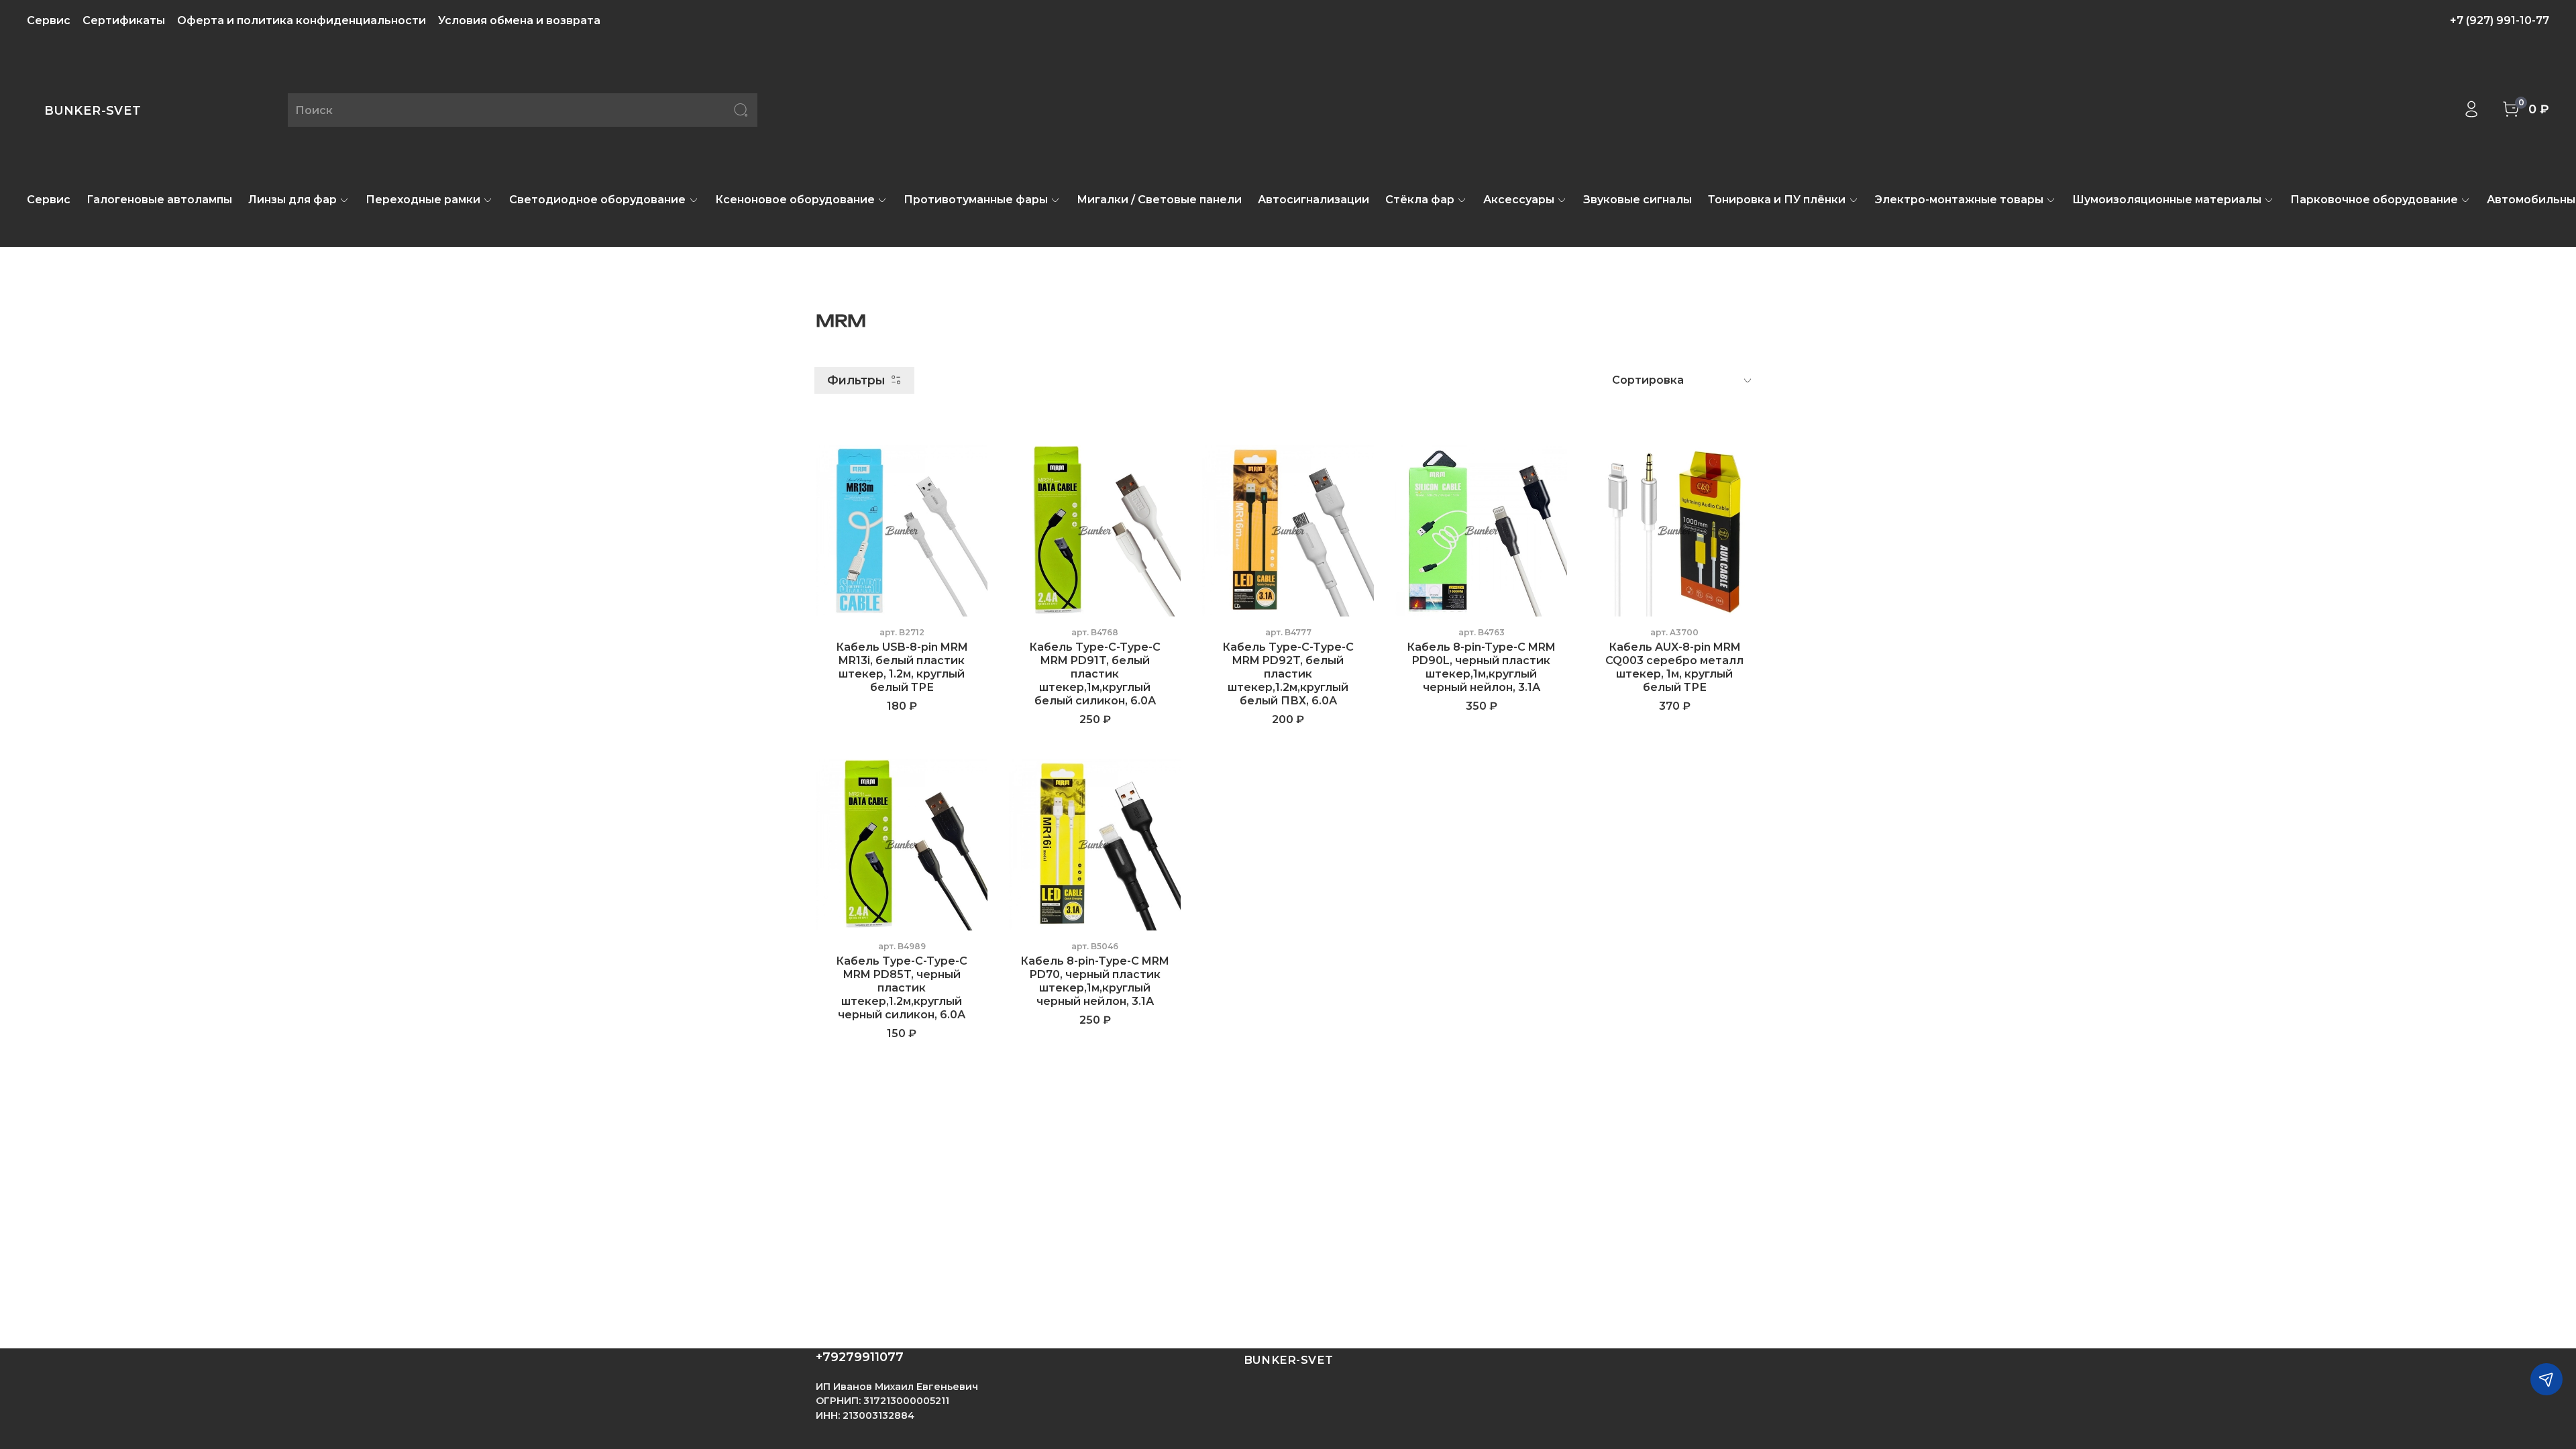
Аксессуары (1519, 200)
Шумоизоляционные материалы (2167, 200)
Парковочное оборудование (2374, 200)
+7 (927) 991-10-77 (2500, 20)
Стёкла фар (1420, 200)
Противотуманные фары (976, 200)
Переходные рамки (423, 200)
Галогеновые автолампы (159, 200)
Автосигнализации (1313, 200)
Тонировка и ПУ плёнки (1777, 200)
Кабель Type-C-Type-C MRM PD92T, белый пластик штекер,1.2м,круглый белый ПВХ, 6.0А (1288, 674)
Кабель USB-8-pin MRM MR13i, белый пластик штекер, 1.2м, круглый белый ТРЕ (902, 667)
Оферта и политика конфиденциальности (302, 20)
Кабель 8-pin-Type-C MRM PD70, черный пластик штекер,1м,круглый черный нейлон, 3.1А (1095, 981)
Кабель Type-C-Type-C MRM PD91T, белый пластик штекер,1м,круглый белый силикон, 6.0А (1095, 674)
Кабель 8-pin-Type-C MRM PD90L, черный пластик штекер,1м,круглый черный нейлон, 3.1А (1481, 667)
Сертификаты (124, 20)
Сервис (49, 20)
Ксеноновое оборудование (795, 200)
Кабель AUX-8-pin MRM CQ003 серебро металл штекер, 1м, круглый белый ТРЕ (1674, 667)
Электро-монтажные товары (1959, 200)
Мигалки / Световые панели (1159, 200)
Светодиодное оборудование (597, 200)
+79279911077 (860, 1357)
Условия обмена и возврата (519, 20)
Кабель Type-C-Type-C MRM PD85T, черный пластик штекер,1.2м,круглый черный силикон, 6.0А (902, 988)
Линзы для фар (292, 200)
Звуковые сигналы (1638, 200)
